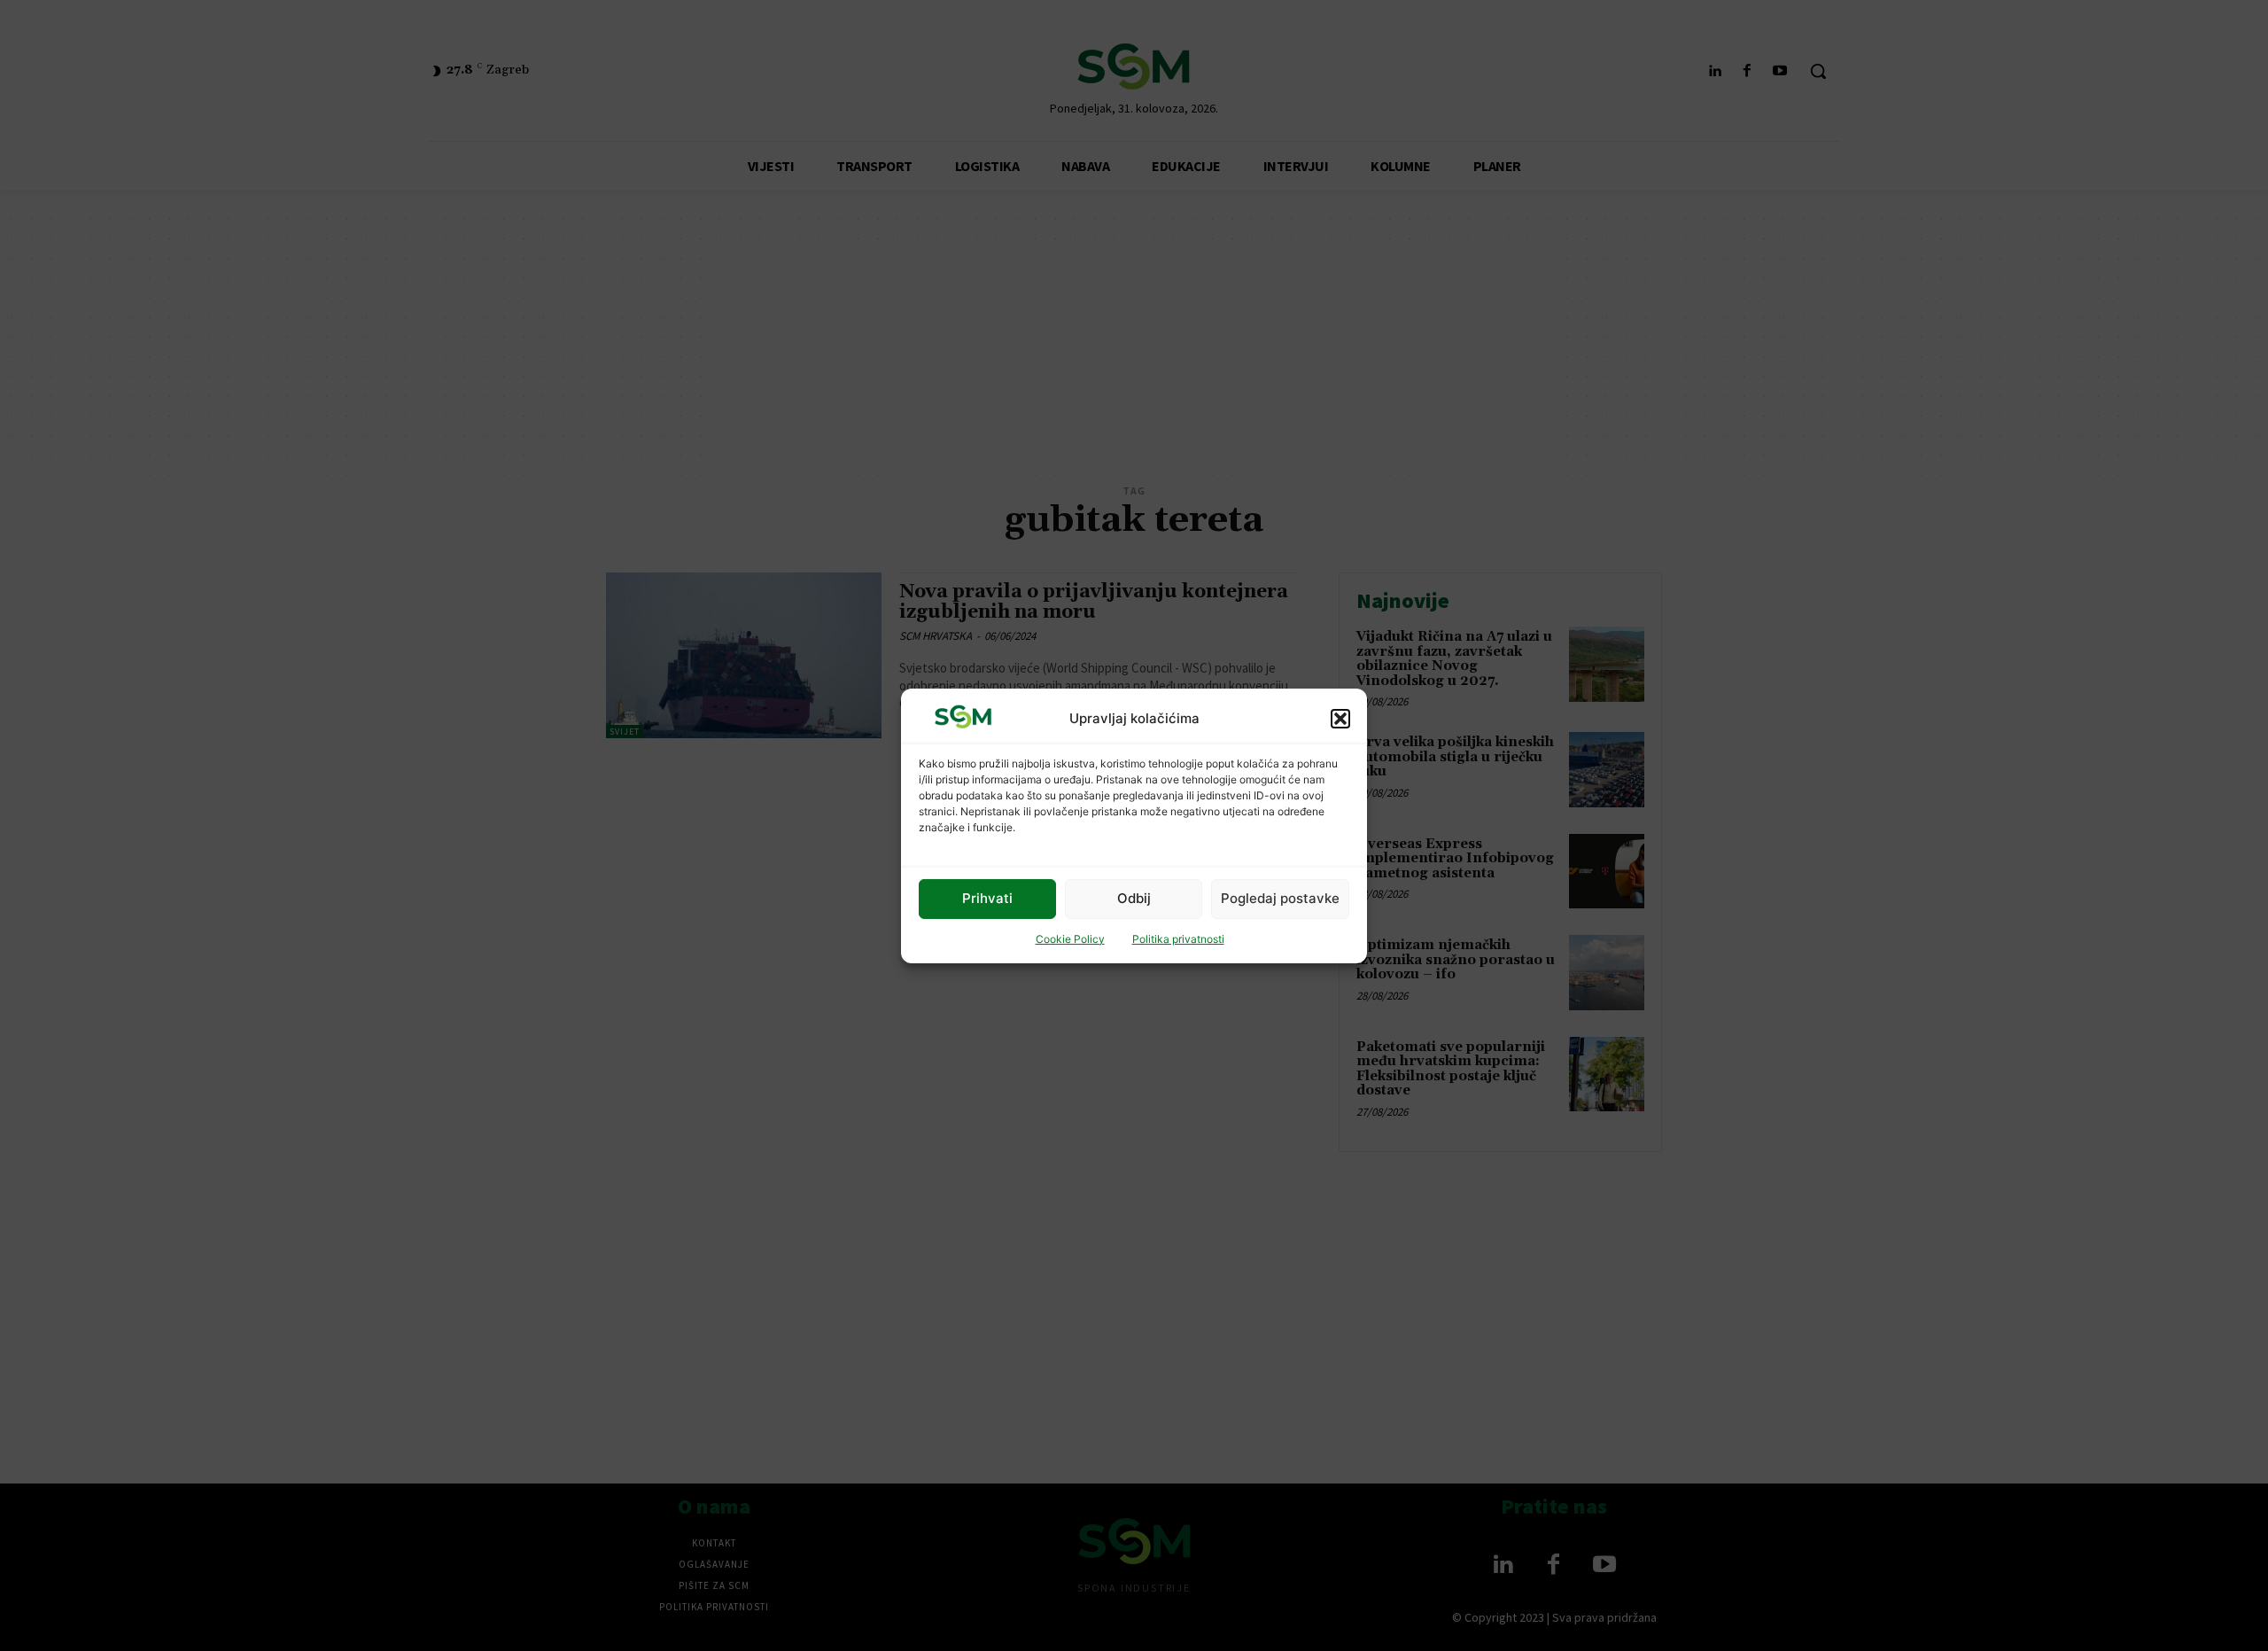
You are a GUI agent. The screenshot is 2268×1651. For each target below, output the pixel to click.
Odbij (1134, 898)
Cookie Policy (1070, 939)
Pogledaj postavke (1280, 898)
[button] (1340, 718)
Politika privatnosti (1178, 939)
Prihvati (987, 898)
